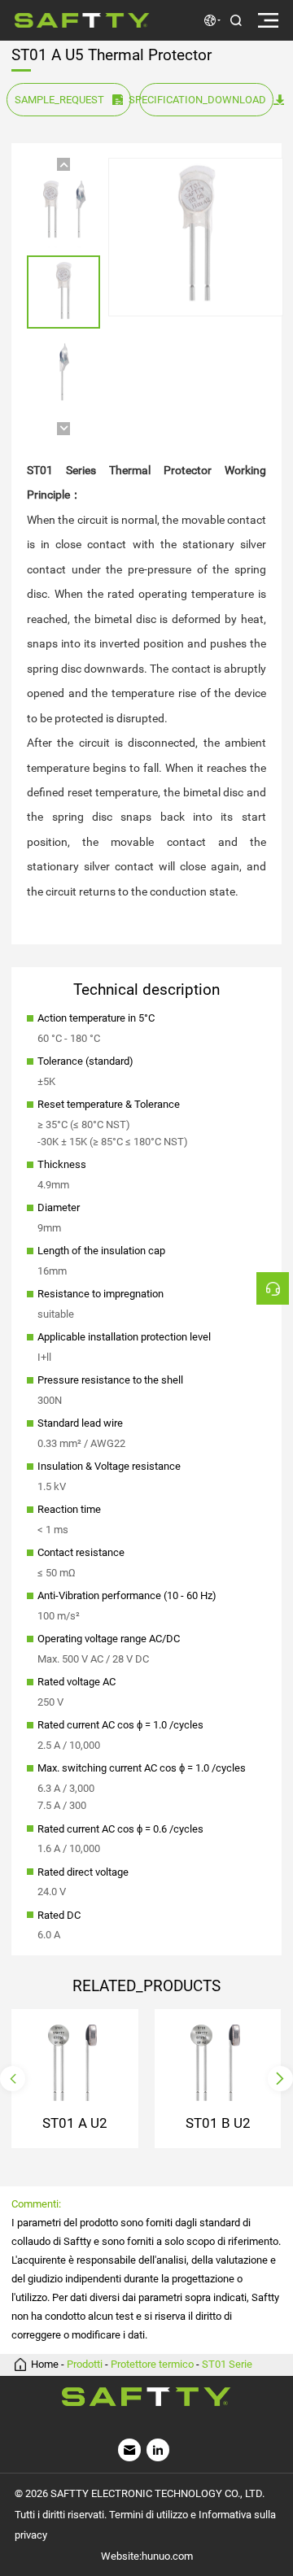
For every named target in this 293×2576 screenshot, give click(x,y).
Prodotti (85, 2365)
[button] (63, 164)
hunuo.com (167, 2556)
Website (120, 2556)
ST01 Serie (227, 2365)
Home (45, 2365)
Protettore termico (152, 2365)
